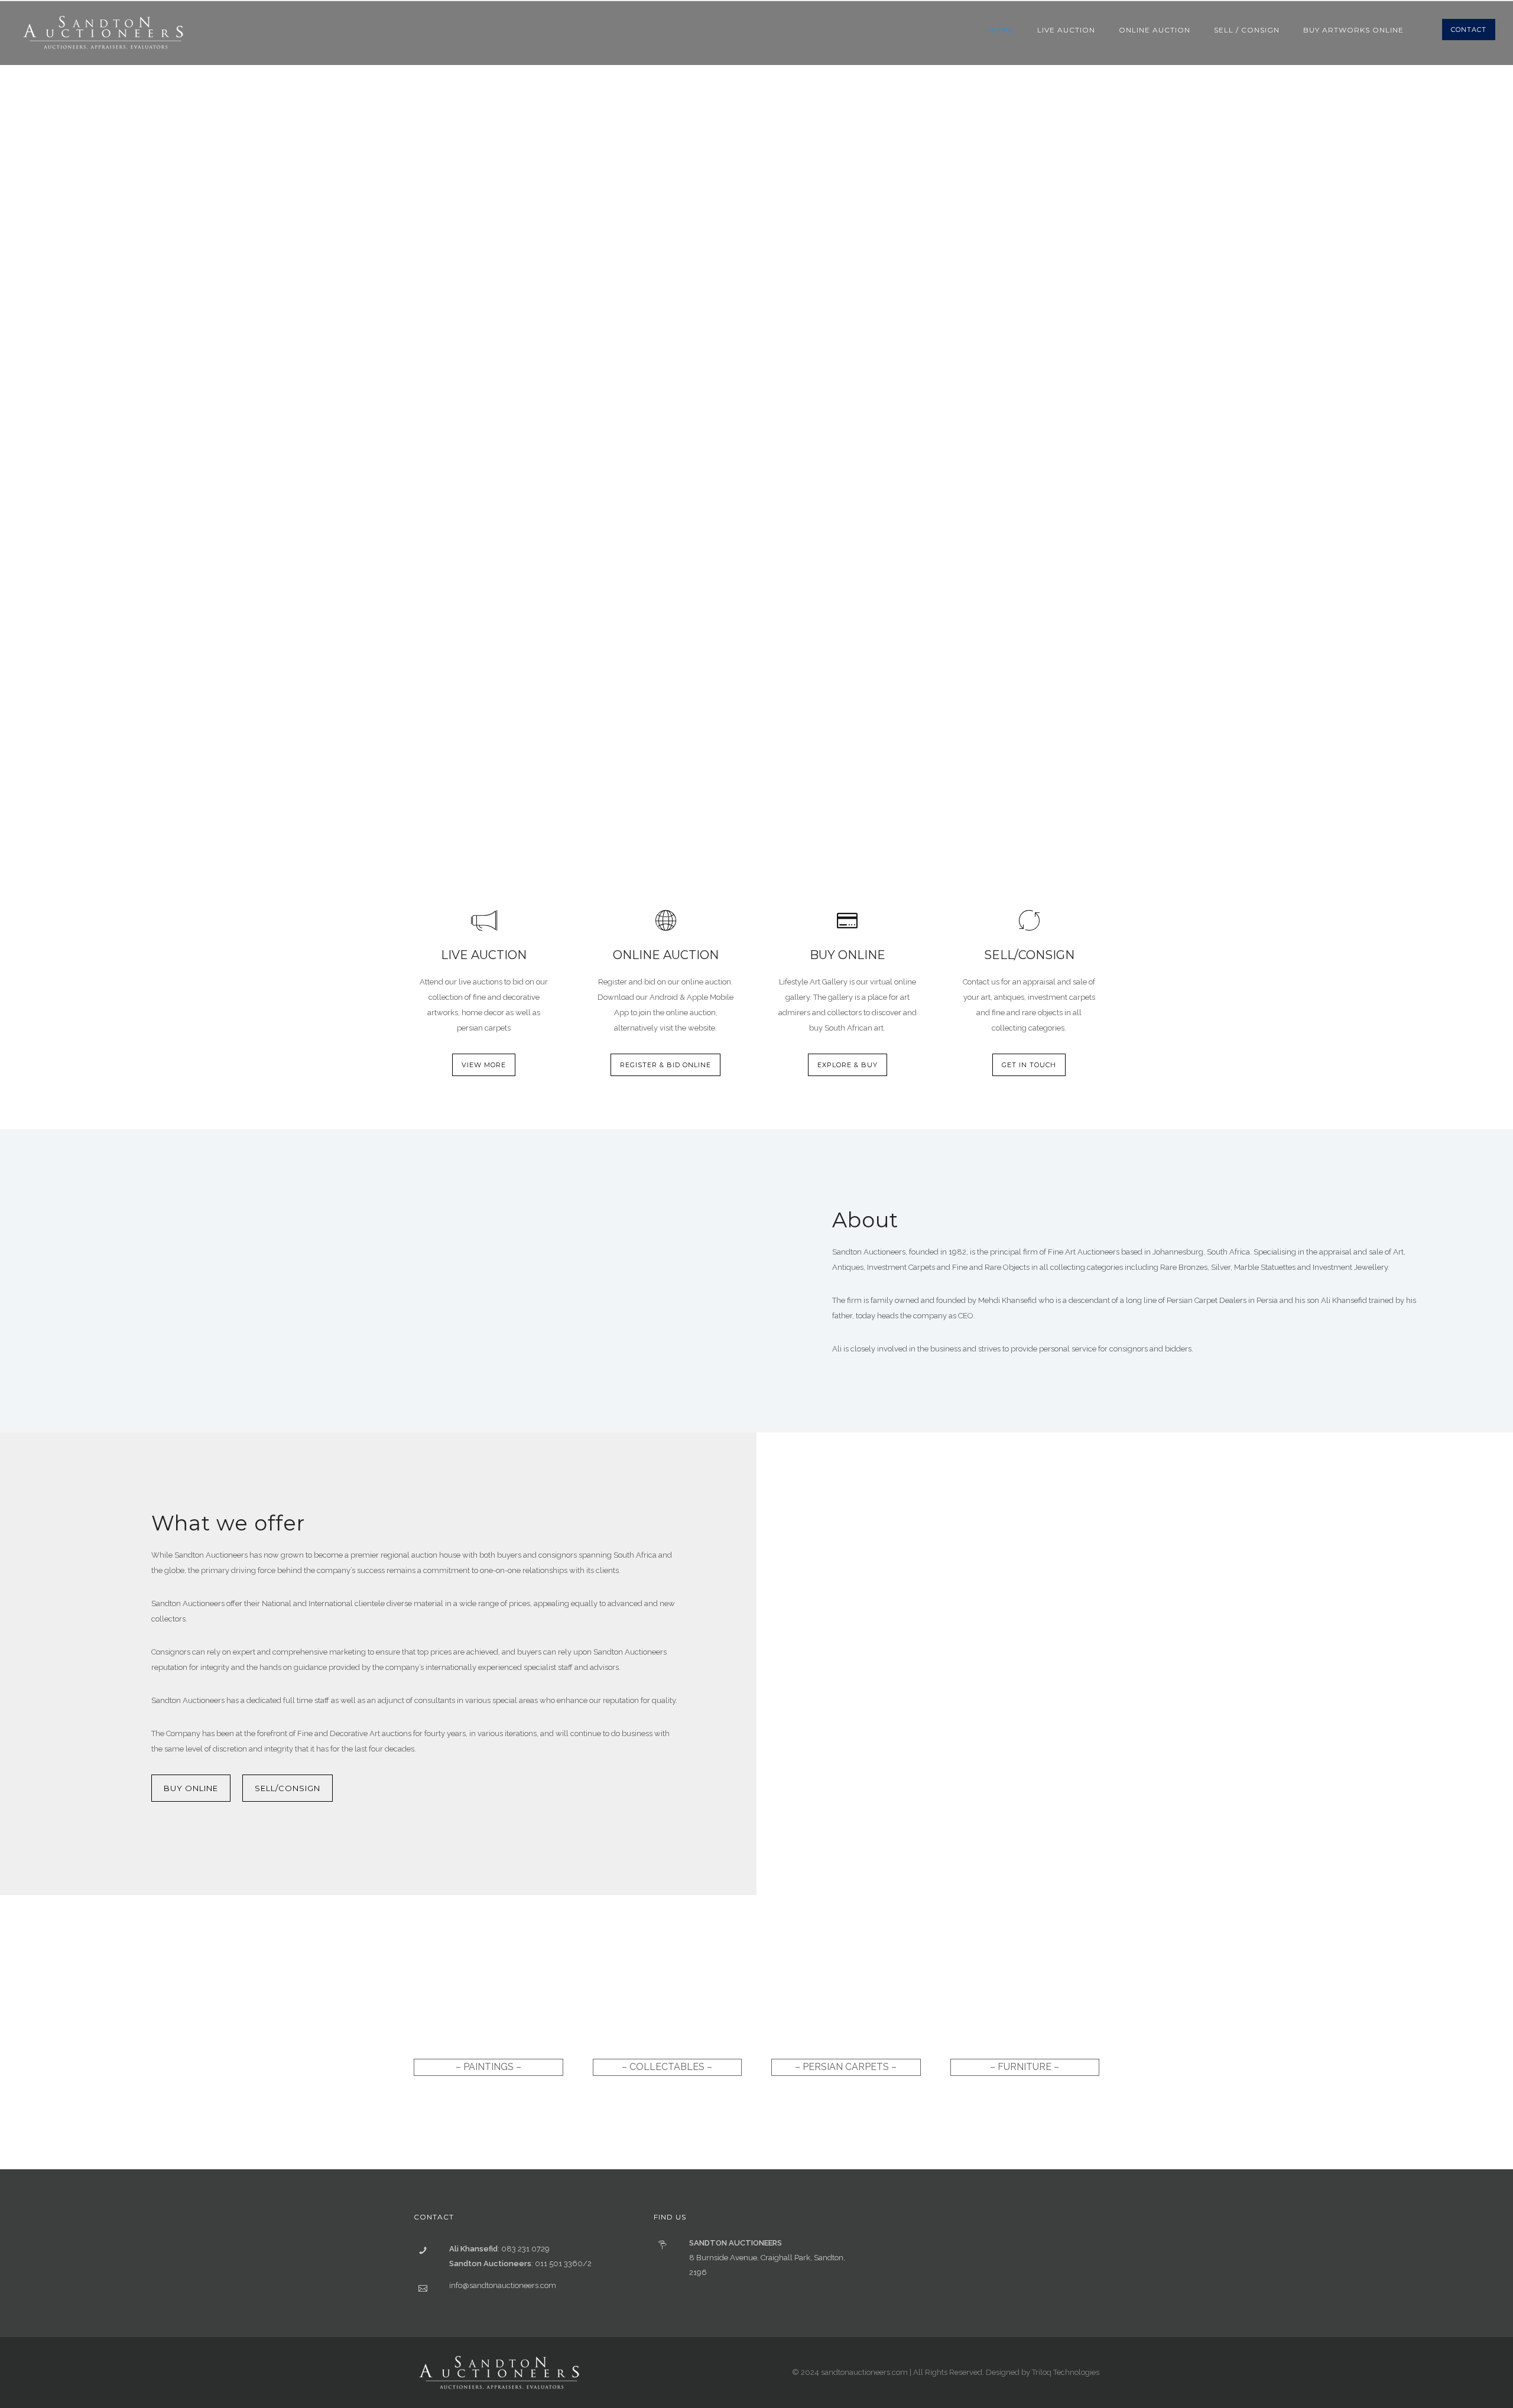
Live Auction (1066, 30)
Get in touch (1029, 1065)
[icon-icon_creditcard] (847, 921)
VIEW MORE (484, 1065)
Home (1001, 30)
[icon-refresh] (1029, 921)
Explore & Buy (848, 1065)
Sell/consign (288, 1788)
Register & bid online (665, 1065)
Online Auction (1155, 30)
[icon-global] (666, 921)
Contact (1469, 30)
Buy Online (191, 1788)
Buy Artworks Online (1353, 30)
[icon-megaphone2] (484, 921)
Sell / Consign (1247, 30)
